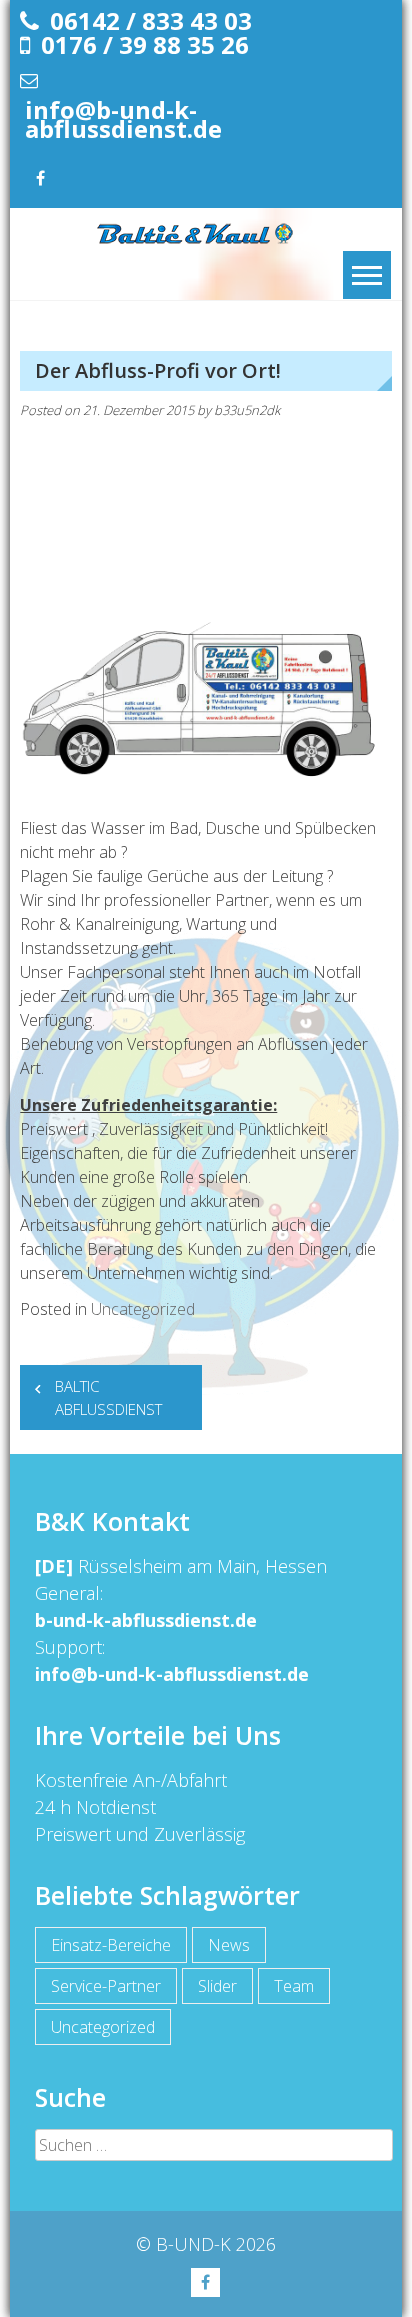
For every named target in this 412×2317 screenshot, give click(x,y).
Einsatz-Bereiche (111, 1945)
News (229, 1945)
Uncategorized (143, 1309)
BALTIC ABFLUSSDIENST (108, 1397)
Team (294, 1986)
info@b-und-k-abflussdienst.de (123, 119)
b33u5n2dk (247, 410)
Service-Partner (106, 1986)
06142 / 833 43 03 (151, 20)
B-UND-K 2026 (216, 2244)
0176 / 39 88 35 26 (145, 44)
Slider (217, 1986)
